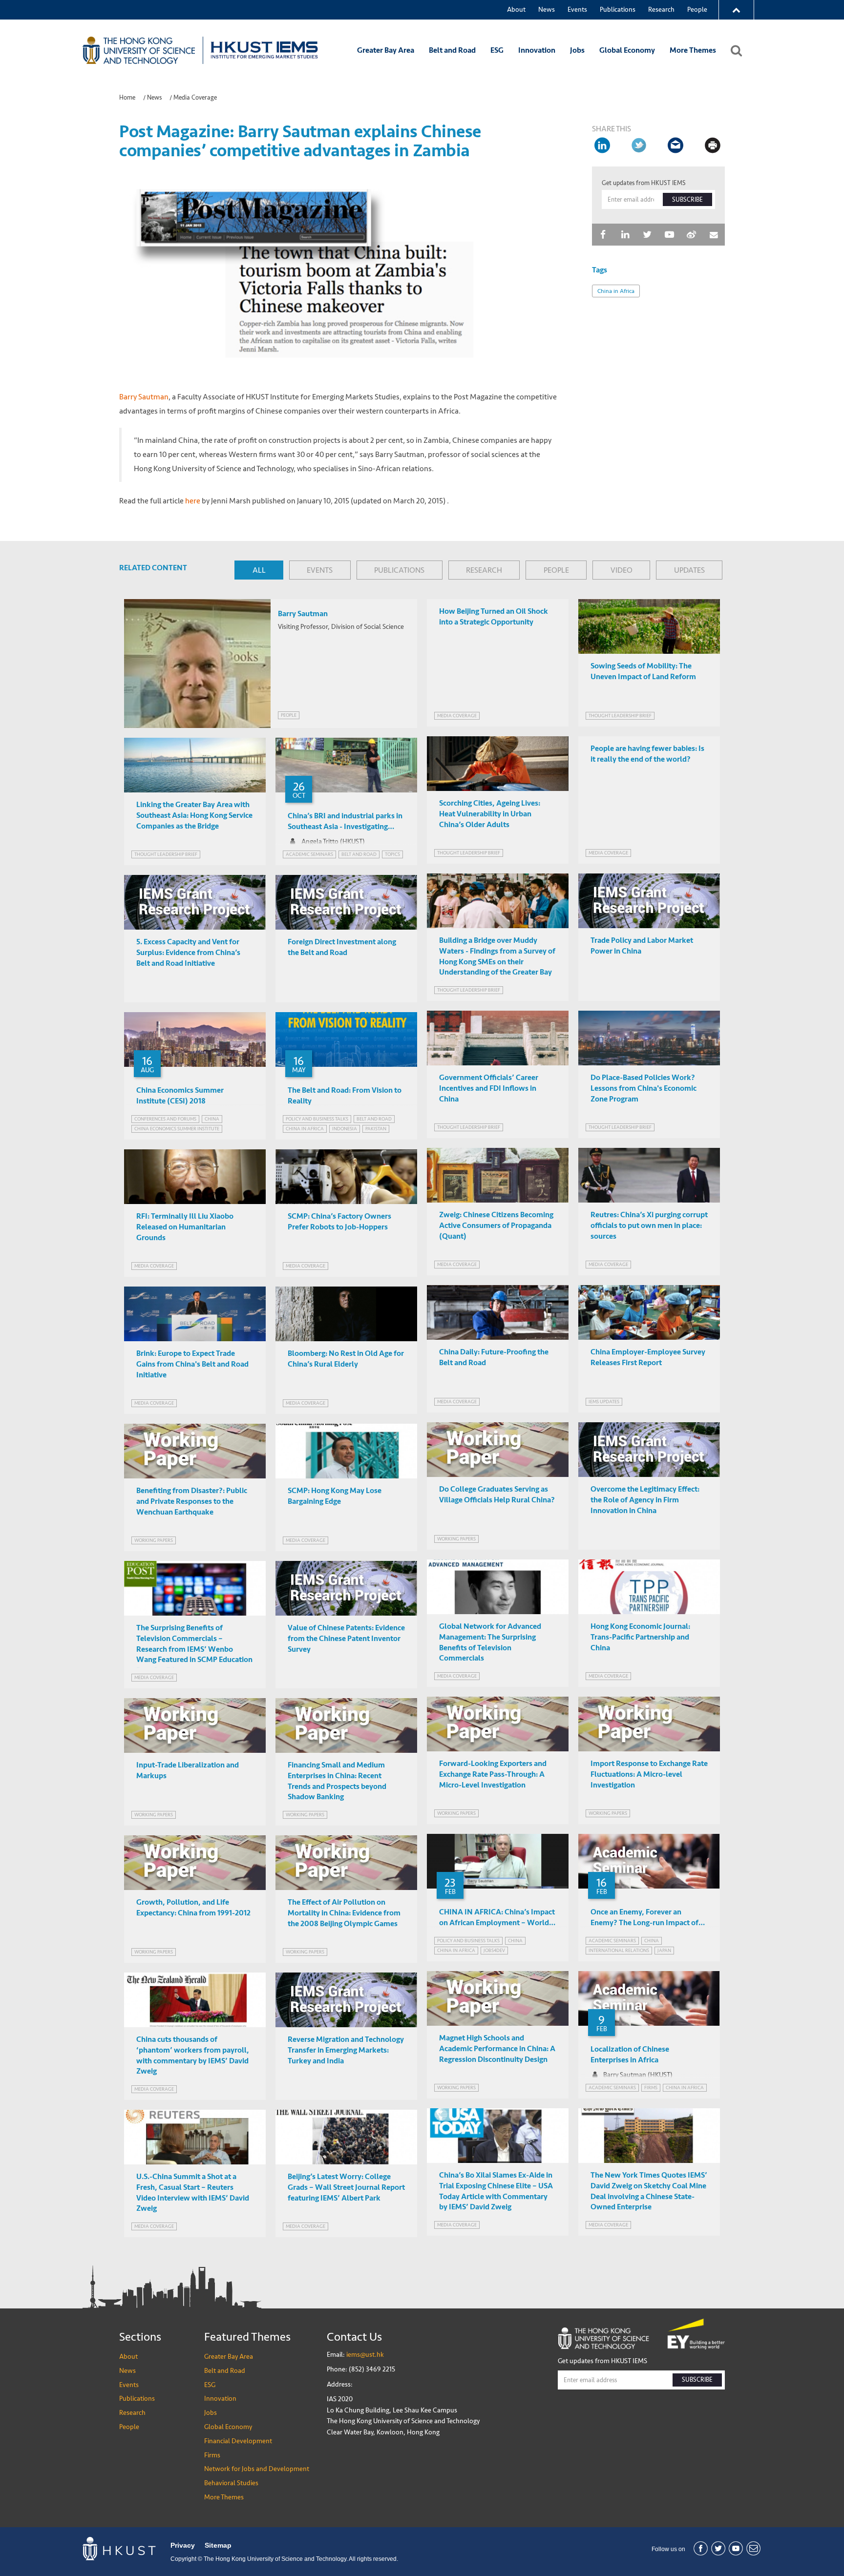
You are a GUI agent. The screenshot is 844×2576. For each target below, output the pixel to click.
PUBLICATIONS (399, 570)
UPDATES (689, 570)
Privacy (183, 2545)
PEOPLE (556, 570)
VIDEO (622, 570)
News (547, 10)
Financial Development (238, 2441)
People (697, 10)
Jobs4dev (494, 1950)
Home (127, 98)
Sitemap (218, 2545)
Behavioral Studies (231, 2483)
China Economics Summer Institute (177, 1129)
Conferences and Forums (165, 1119)
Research (661, 10)
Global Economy (627, 50)
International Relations (619, 1950)
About (516, 10)
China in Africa (616, 291)
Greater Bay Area (386, 50)
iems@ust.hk (365, 2355)
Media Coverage (195, 98)
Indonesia (345, 1129)
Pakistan (376, 1129)
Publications (618, 10)
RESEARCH (484, 570)
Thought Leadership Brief (620, 716)
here (193, 501)
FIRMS (651, 2088)
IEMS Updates (604, 1402)
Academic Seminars (309, 854)
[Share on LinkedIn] (603, 145)
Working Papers (456, 1539)
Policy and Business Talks (317, 1119)
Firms (212, 2455)
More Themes (693, 50)
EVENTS (320, 570)
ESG (497, 50)
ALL (259, 570)
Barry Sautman (144, 397)
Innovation (537, 50)
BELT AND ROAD (359, 854)
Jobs (577, 50)
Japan (664, 1950)
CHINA (212, 1119)
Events (577, 10)
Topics (392, 854)
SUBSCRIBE (687, 200)
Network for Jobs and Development (257, 2469)
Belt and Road (452, 50)
